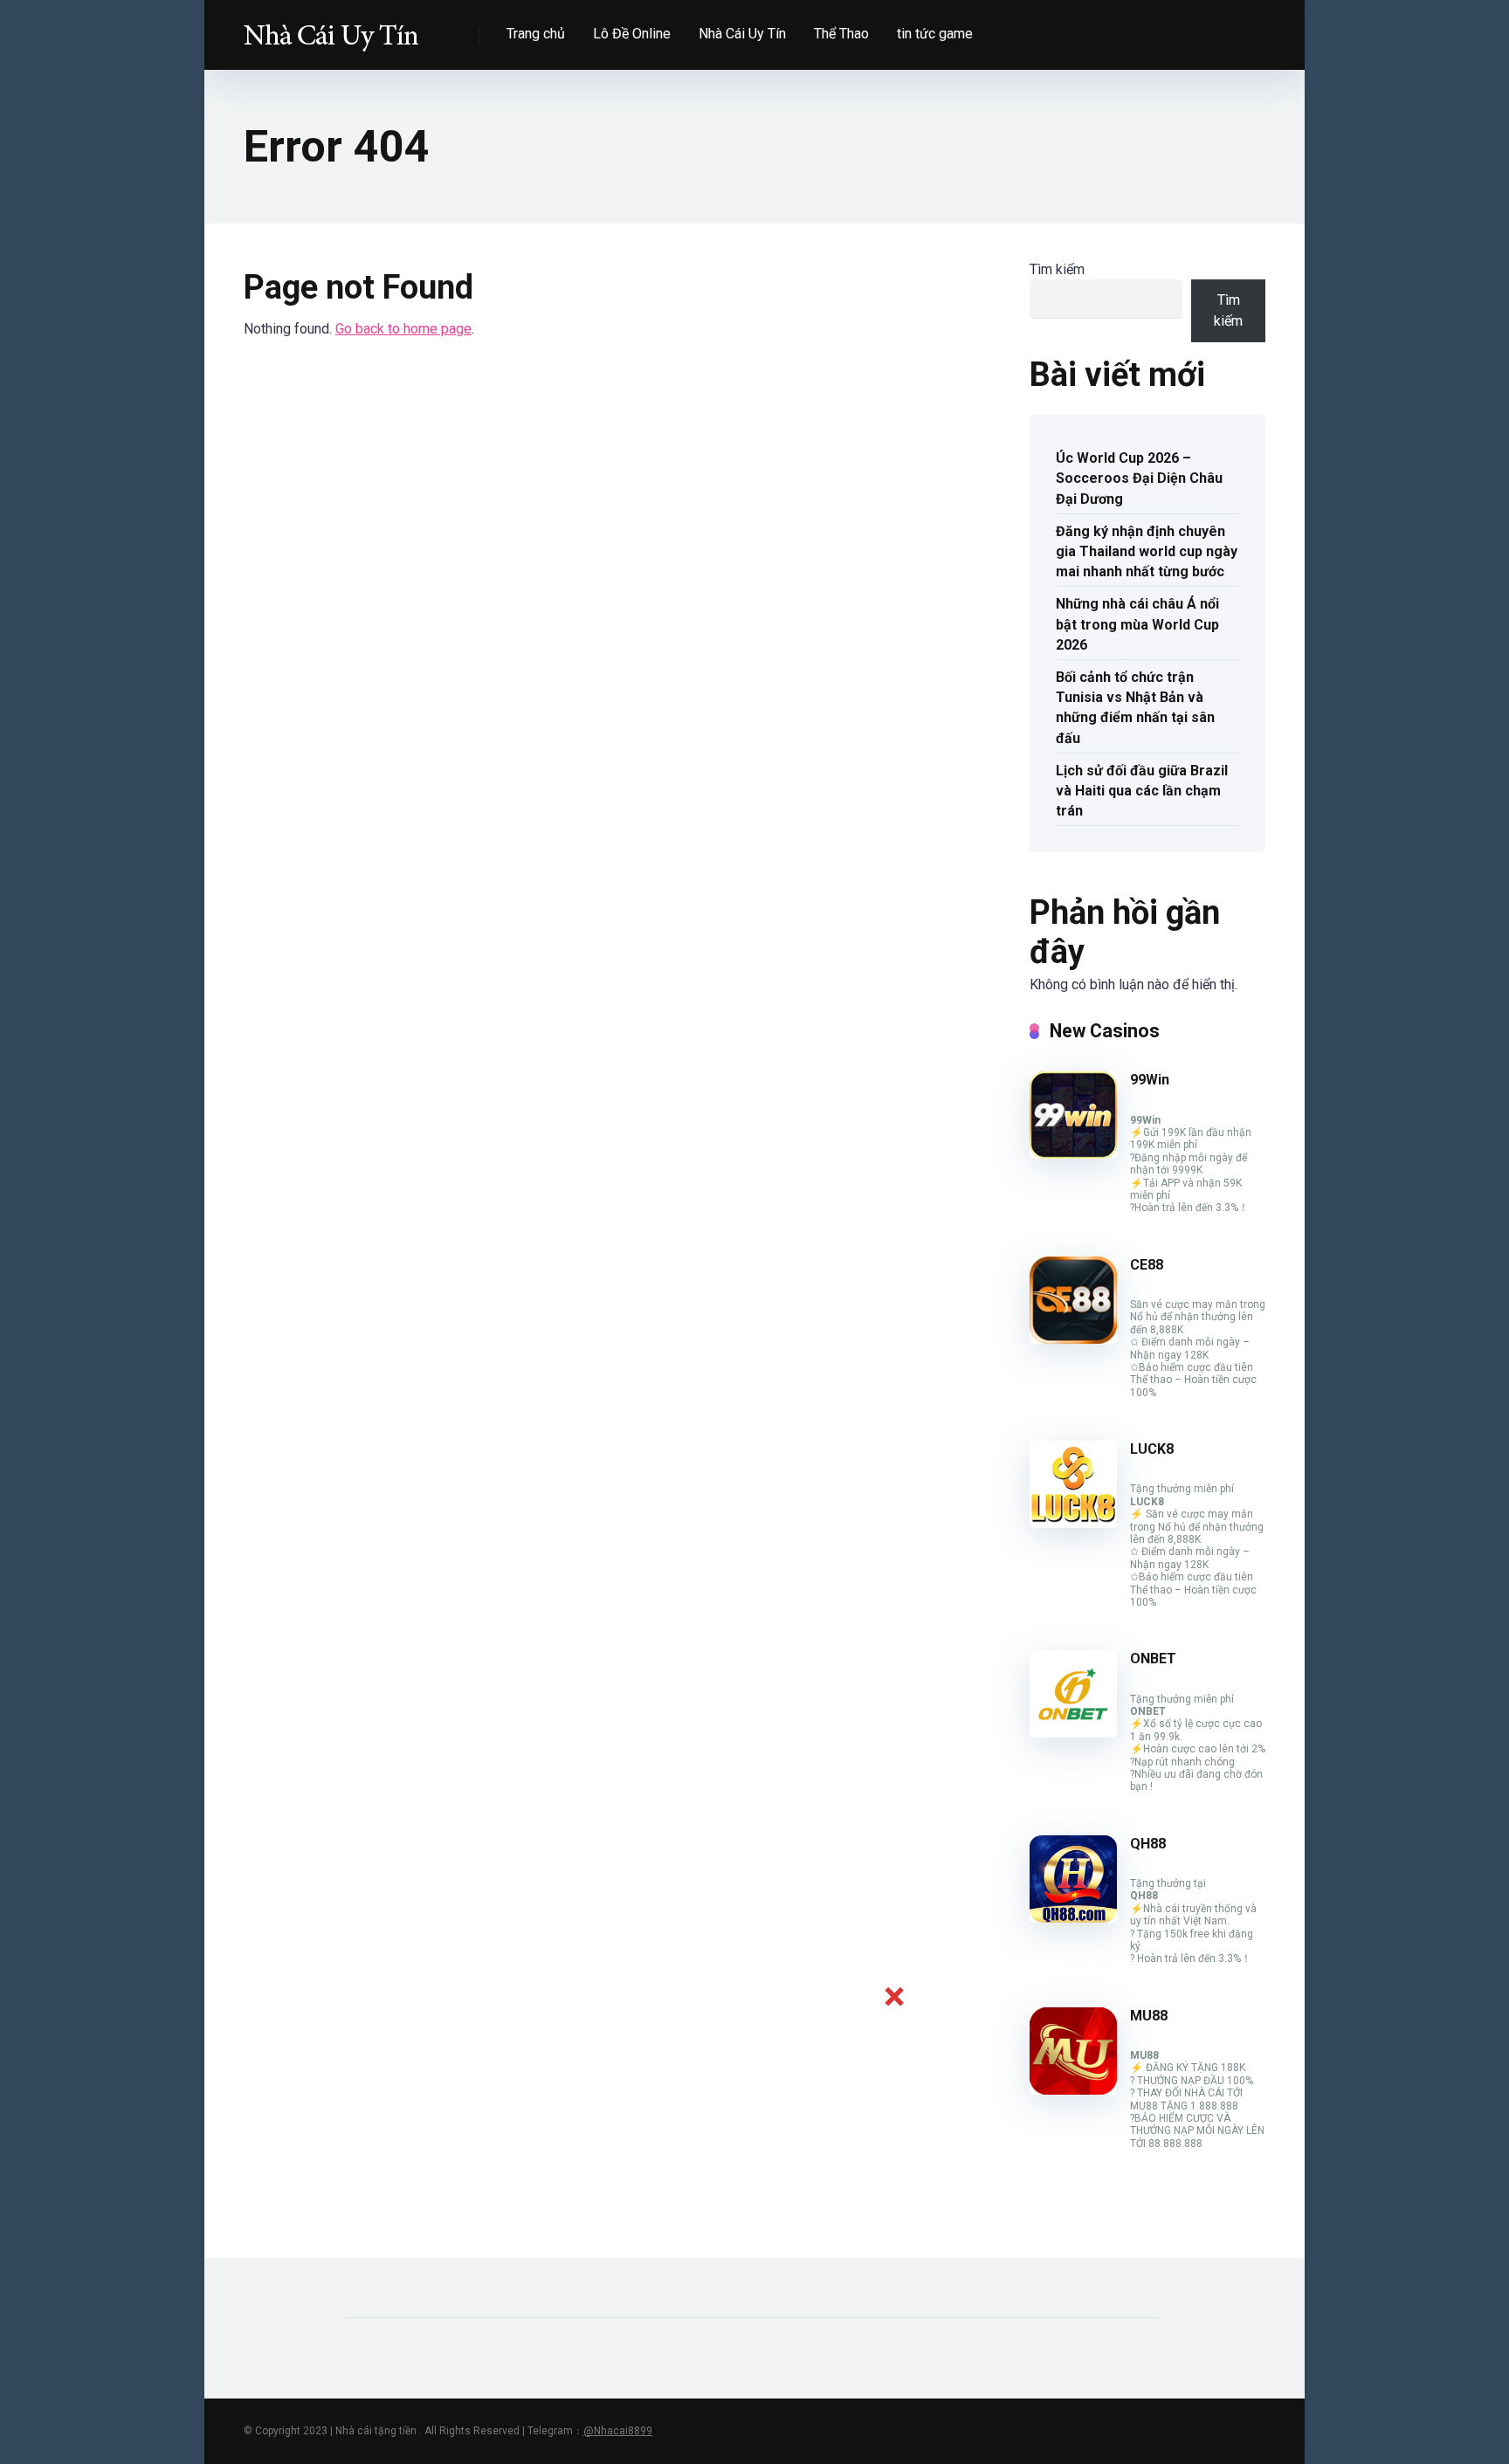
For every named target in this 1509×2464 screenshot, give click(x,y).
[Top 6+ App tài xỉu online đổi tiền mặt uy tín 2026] (331, 28)
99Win (1150, 1080)
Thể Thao (841, 34)
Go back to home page (403, 329)
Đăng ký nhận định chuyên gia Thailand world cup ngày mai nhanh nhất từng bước (1147, 551)
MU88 (1149, 2016)
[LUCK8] (1073, 1523)
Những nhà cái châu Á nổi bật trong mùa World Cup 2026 (1137, 624)
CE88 (1147, 1265)
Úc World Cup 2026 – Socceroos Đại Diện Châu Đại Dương (1139, 478)
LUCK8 (1152, 1449)
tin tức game (935, 34)
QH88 (1148, 1844)
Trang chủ (536, 34)
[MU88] (1073, 2090)
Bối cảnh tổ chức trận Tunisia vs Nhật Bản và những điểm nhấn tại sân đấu (1135, 708)
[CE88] (1073, 1339)
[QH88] (1073, 1918)
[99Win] (1073, 1154)
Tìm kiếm (1057, 269)
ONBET (1153, 1659)
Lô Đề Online (632, 34)
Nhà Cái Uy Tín (742, 34)
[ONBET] (1073, 1733)
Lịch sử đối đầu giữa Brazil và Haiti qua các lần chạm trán (1142, 791)
